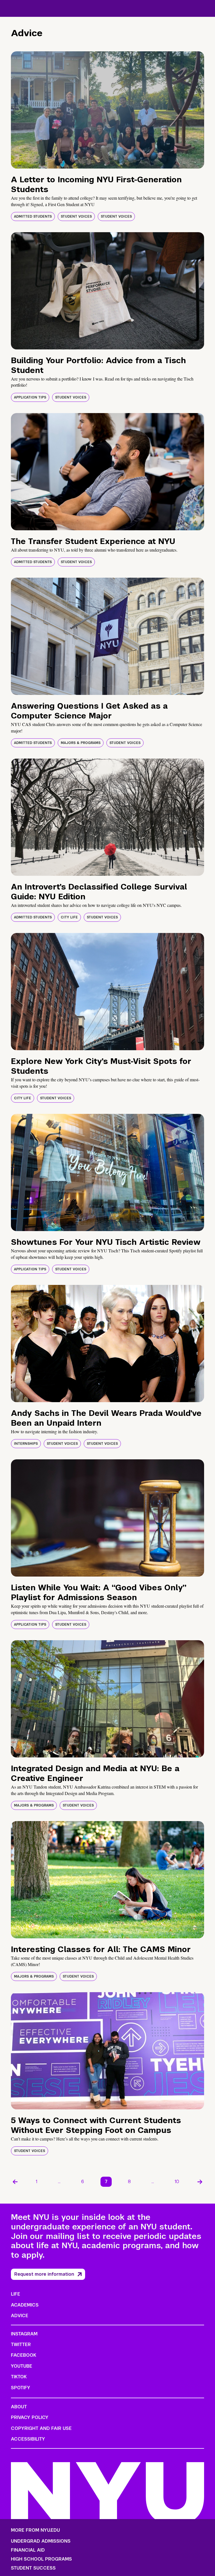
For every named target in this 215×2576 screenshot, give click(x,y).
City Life (69, 917)
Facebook (24, 2355)
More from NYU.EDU (35, 2530)
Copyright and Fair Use (41, 2428)
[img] (107, 110)
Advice (20, 2316)
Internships (26, 1444)
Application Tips (30, 397)
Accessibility (28, 2439)
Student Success (33, 2568)
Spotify (21, 2388)
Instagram (24, 2334)
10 (177, 2182)
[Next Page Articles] (200, 2182)
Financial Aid (28, 2550)
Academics (25, 2305)
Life (16, 2294)
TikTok (19, 2377)
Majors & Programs (81, 743)
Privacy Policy (30, 2417)
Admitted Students (33, 216)
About (19, 2407)
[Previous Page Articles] (15, 2182)
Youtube (22, 2366)
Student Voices (76, 216)
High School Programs (41, 2559)
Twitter (21, 2345)
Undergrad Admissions (41, 2541)
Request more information (44, 2274)
